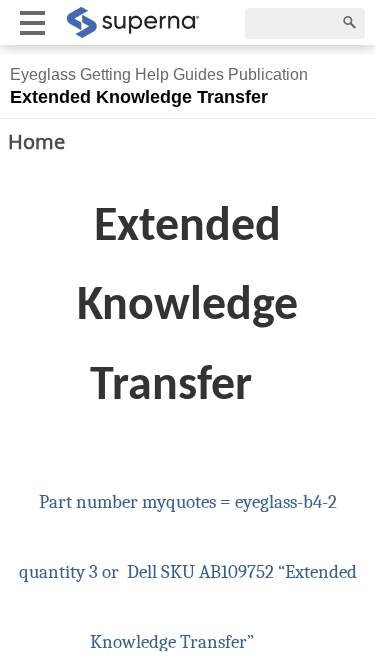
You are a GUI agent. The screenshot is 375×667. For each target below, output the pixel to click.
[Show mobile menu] (32, 22)
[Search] (350, 23)
